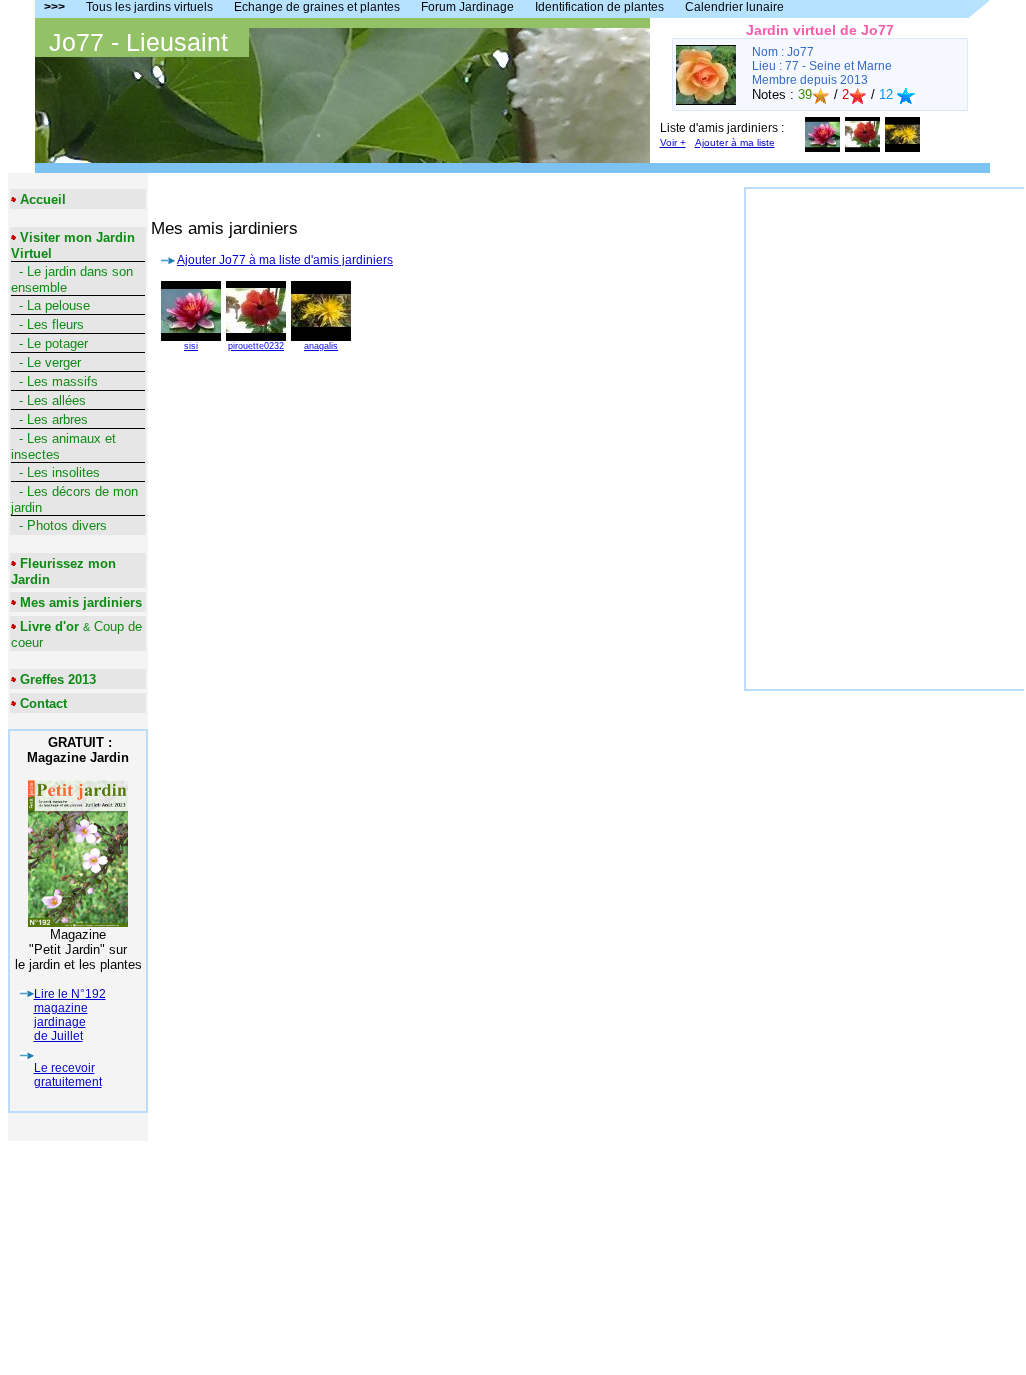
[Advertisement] (885, 314)
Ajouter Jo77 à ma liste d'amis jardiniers (285, 260)
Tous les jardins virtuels (149, 7)
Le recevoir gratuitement (68, 1075)
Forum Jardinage (467, 7)
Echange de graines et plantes (317, 7)
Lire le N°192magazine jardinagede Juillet (70, 1015)
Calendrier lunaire (734, 7)
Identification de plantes (599, 7)
